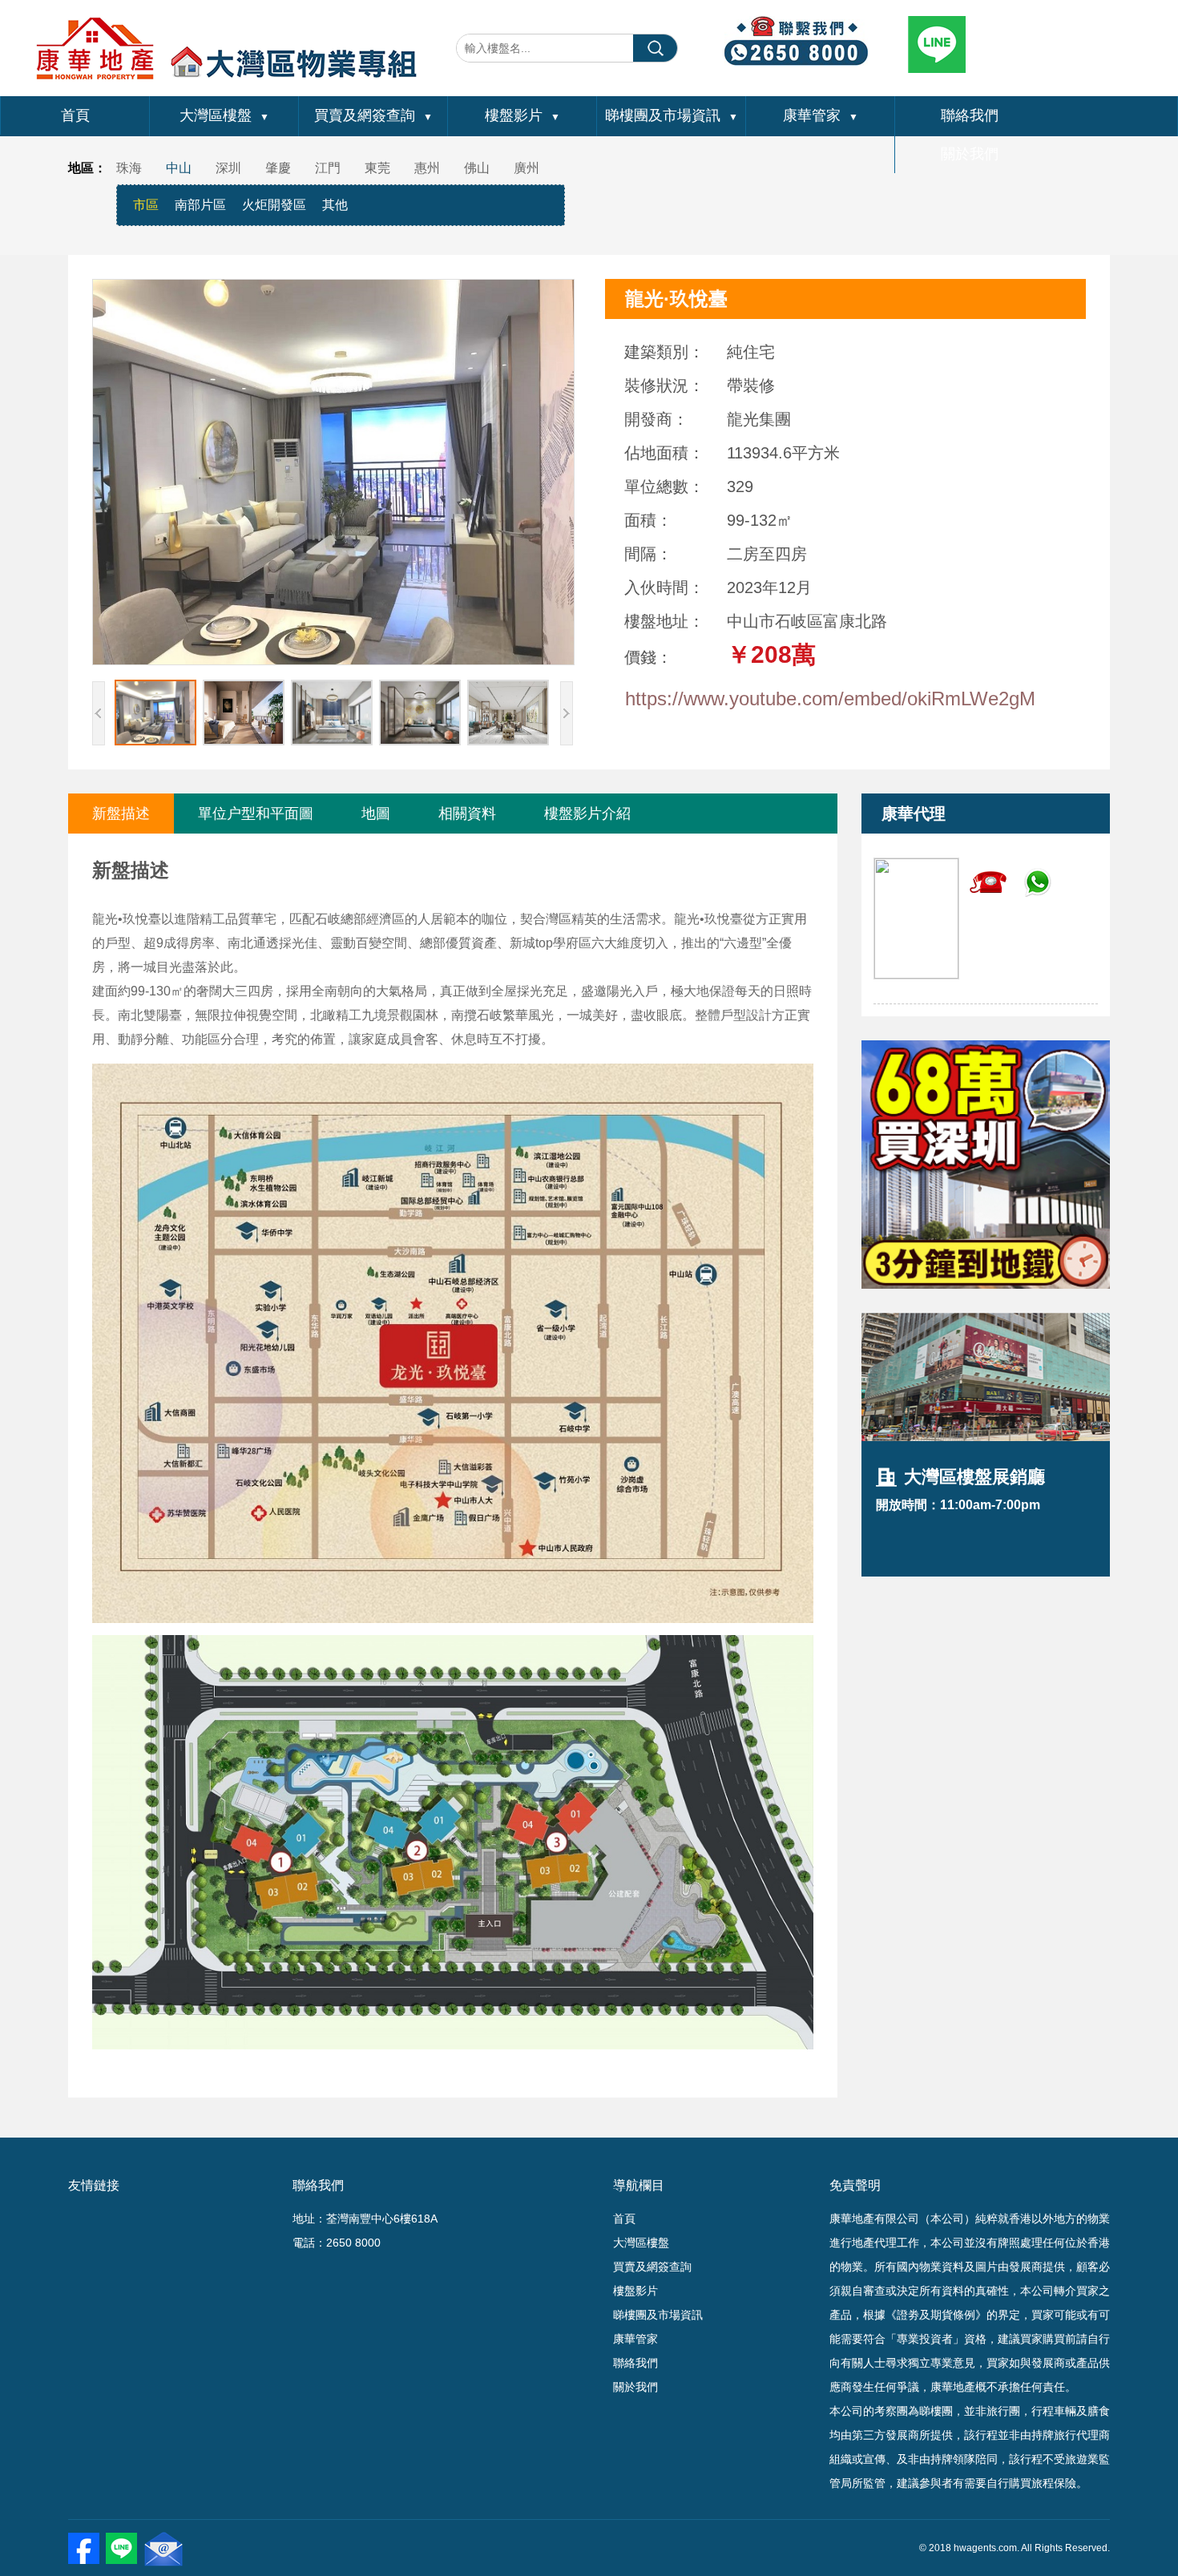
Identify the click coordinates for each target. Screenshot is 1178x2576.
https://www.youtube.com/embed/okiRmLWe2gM (830, 699)
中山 (179, 168)
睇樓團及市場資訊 (672, 115)
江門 (328, 168)
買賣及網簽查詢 (373, 115)
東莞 (377, 168)
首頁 (75, 115)
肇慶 (278, 168)
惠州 (427, 168)
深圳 (228, 168)
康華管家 (821, 115)
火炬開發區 (274, 205)
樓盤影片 (522, 115)
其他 (335, 205)
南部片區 (200, 205)
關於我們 (970, 154)
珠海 (129, 168)
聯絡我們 (970, 115)
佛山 (477, 168)
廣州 (526, 168)
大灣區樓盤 (224, 115)
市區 (146, 205)
